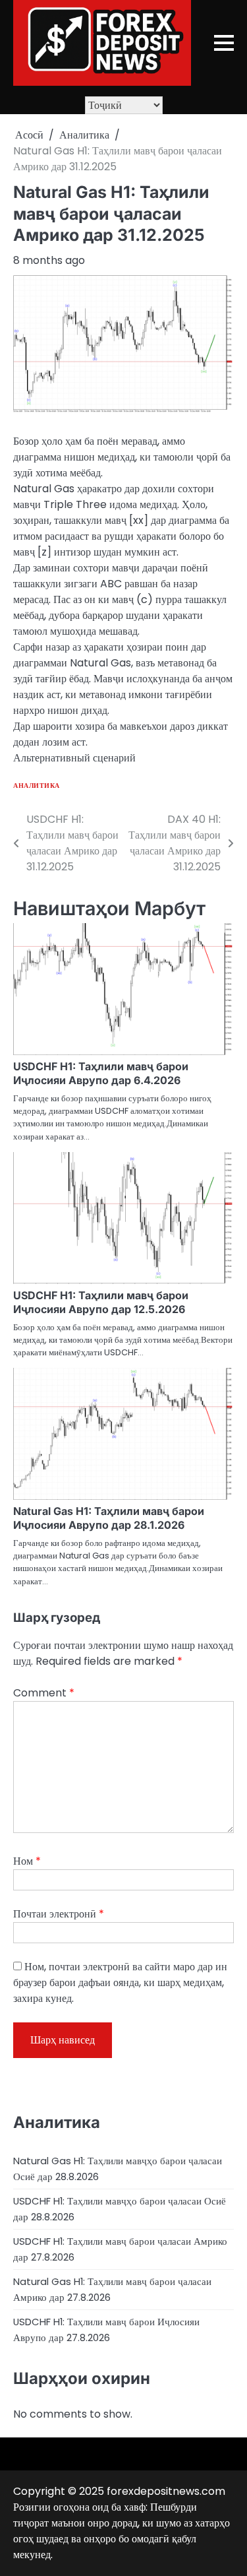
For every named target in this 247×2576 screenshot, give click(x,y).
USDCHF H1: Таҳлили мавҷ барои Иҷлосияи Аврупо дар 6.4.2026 (101, 1073)
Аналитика (37, 786)
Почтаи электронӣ (59, 1914)
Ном (27, 1861)
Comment (44, 1693)
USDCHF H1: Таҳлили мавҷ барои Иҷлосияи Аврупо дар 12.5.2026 (101, 1302)
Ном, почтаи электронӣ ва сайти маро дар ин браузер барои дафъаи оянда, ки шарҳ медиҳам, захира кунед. (120, 1982)
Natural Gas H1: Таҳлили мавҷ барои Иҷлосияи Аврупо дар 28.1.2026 (109, 1518)
